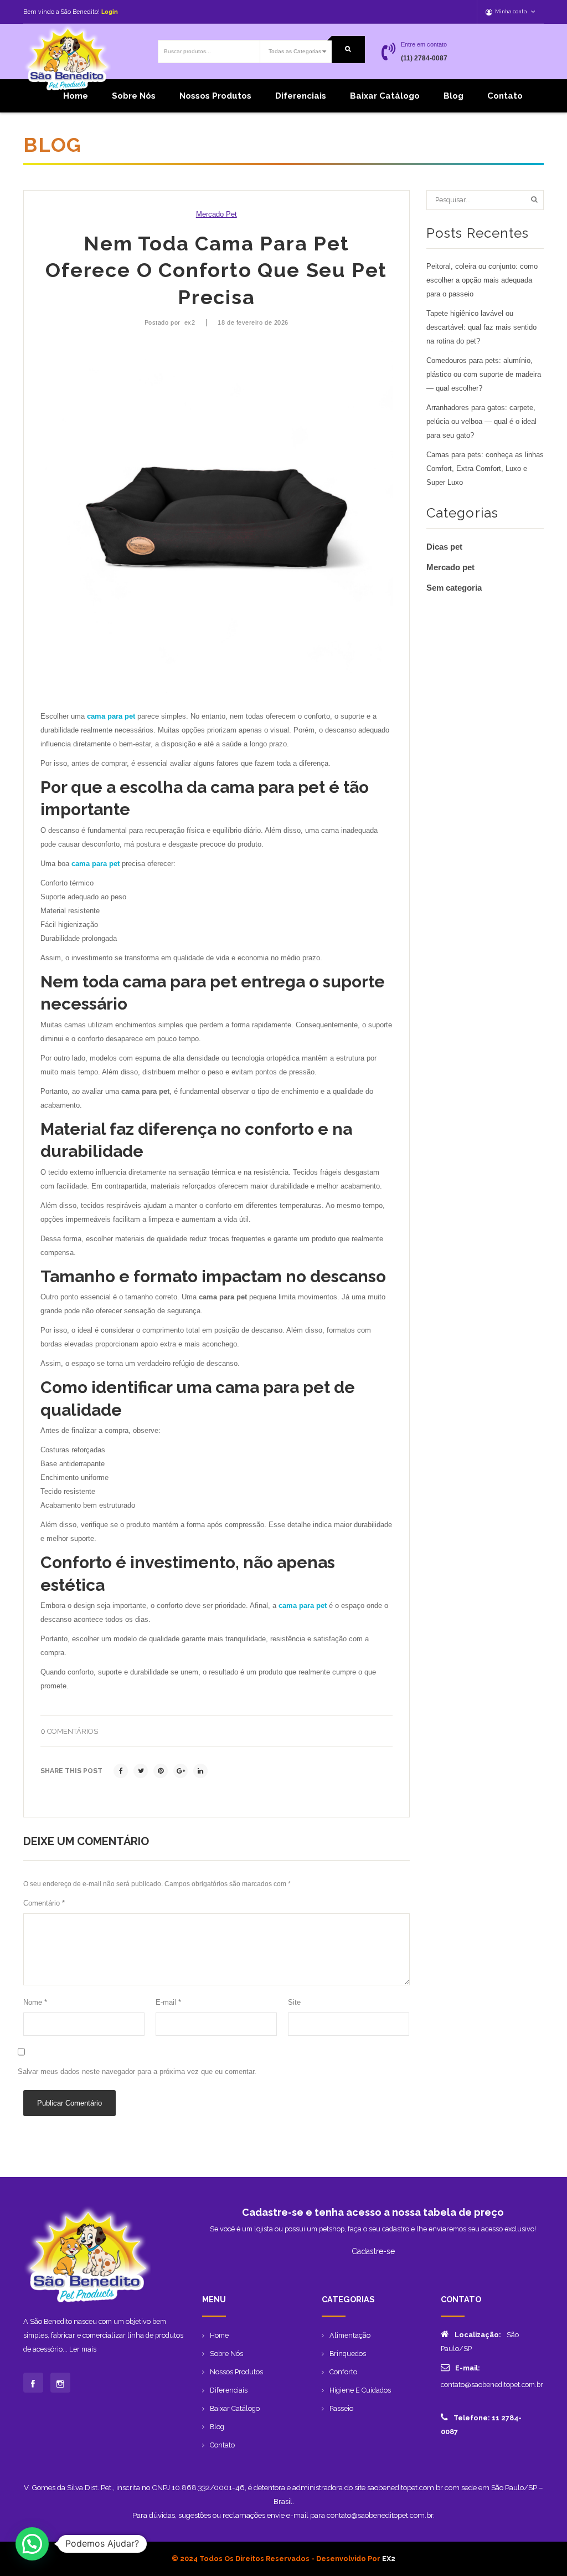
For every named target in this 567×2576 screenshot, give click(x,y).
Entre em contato (424, 44)
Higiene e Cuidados (360, 2390)
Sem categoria (454, 588)
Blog (453, 96)
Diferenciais (301, 96)
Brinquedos (348, 2354)
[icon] (33, 2383)
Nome (35, 2003)
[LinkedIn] (200, 1771)
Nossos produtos (215, 96)
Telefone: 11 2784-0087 (481, 2425)
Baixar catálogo (385, 96)
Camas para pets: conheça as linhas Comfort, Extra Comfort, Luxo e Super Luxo (485, 469)
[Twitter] (141, 1771)
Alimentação (350, 2335)
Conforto (343, 2372)
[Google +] (181, 1771)
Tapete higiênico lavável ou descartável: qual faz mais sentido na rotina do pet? (481, 327)
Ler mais (83, 2349)
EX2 (389, 2559)
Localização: (478, 2335)
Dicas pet (444, 547)
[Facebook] (121, 1771)
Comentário (44, 1903)
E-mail (168, 2003)
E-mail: (468, 2368)
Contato (505, 96)
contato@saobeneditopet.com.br (492, 2385)
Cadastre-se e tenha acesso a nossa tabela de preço (373, 2212)
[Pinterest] (161, 1771)
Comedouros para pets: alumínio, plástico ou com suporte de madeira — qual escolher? (484, 375)
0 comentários (69, 1731)
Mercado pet (217, 214)
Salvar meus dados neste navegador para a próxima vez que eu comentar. (137, 2072)
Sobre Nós (134, 96)
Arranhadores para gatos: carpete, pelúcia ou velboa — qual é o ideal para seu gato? (481, 422)
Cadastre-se (373, 2251)
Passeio (341, 2408)
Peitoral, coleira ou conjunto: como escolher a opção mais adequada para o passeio (482, 280)
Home (76, 96)
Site (294, 2003)
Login (110, 12)
